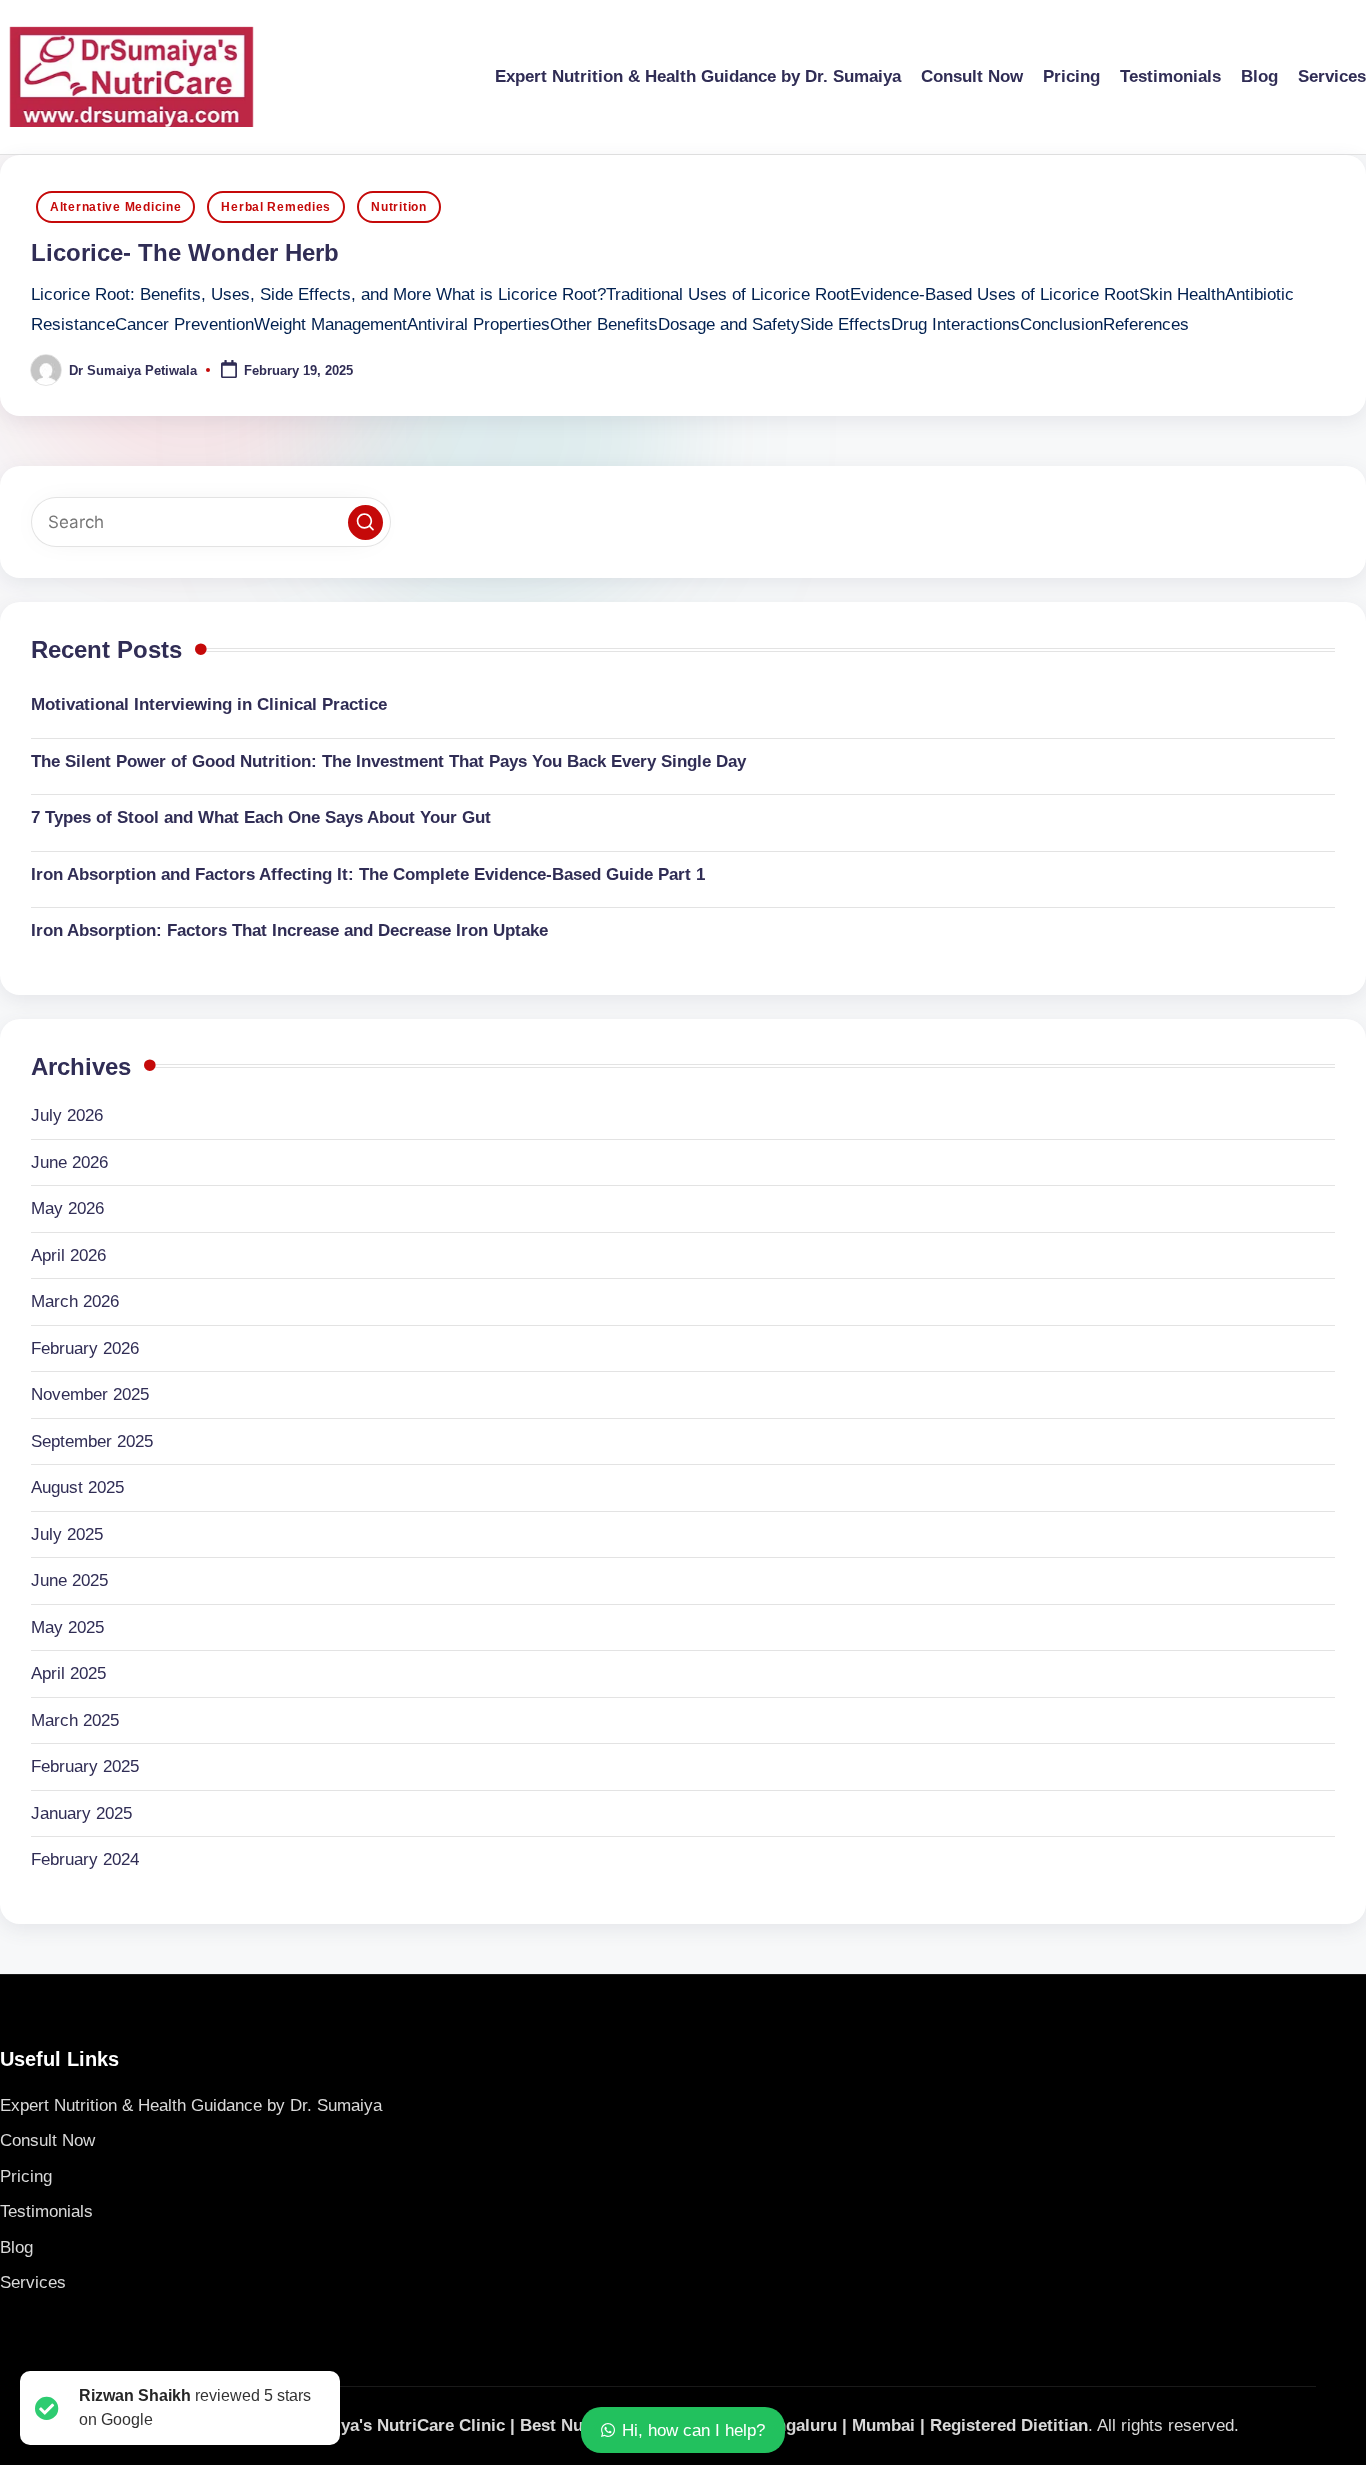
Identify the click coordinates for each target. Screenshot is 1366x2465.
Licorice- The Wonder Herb (185, 252)
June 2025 (69, 1580)
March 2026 (75, 1301)
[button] (365, 522)
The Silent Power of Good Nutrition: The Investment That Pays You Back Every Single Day (388, 761)
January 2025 (81, 1813)
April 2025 (68, 1673)
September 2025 (92, 1441)
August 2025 (77, 1487)
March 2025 (75, 1720)
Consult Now (47, 2140)
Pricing (26, 2176)
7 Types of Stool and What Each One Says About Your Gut (261, 817)
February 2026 (85, 1348)
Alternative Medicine (115, 207)
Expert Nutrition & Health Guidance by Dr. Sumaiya (191, 2105)
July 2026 (67, 1115)
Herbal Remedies (276, 207)
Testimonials (46, 2211)
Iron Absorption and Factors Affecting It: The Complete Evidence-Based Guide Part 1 (368, 874)
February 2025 (85, 1766)
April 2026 (68, 1255)
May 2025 (67, 1627)
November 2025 (90, 1394)
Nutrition (398, 207)
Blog (16, 2247)
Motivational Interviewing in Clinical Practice (209, 704)
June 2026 (69, 1162)
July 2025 (67, 1534)
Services (33, 2282)
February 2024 (85, 1859)
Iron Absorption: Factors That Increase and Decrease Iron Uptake (289, 930)
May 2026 (67, 1208)
